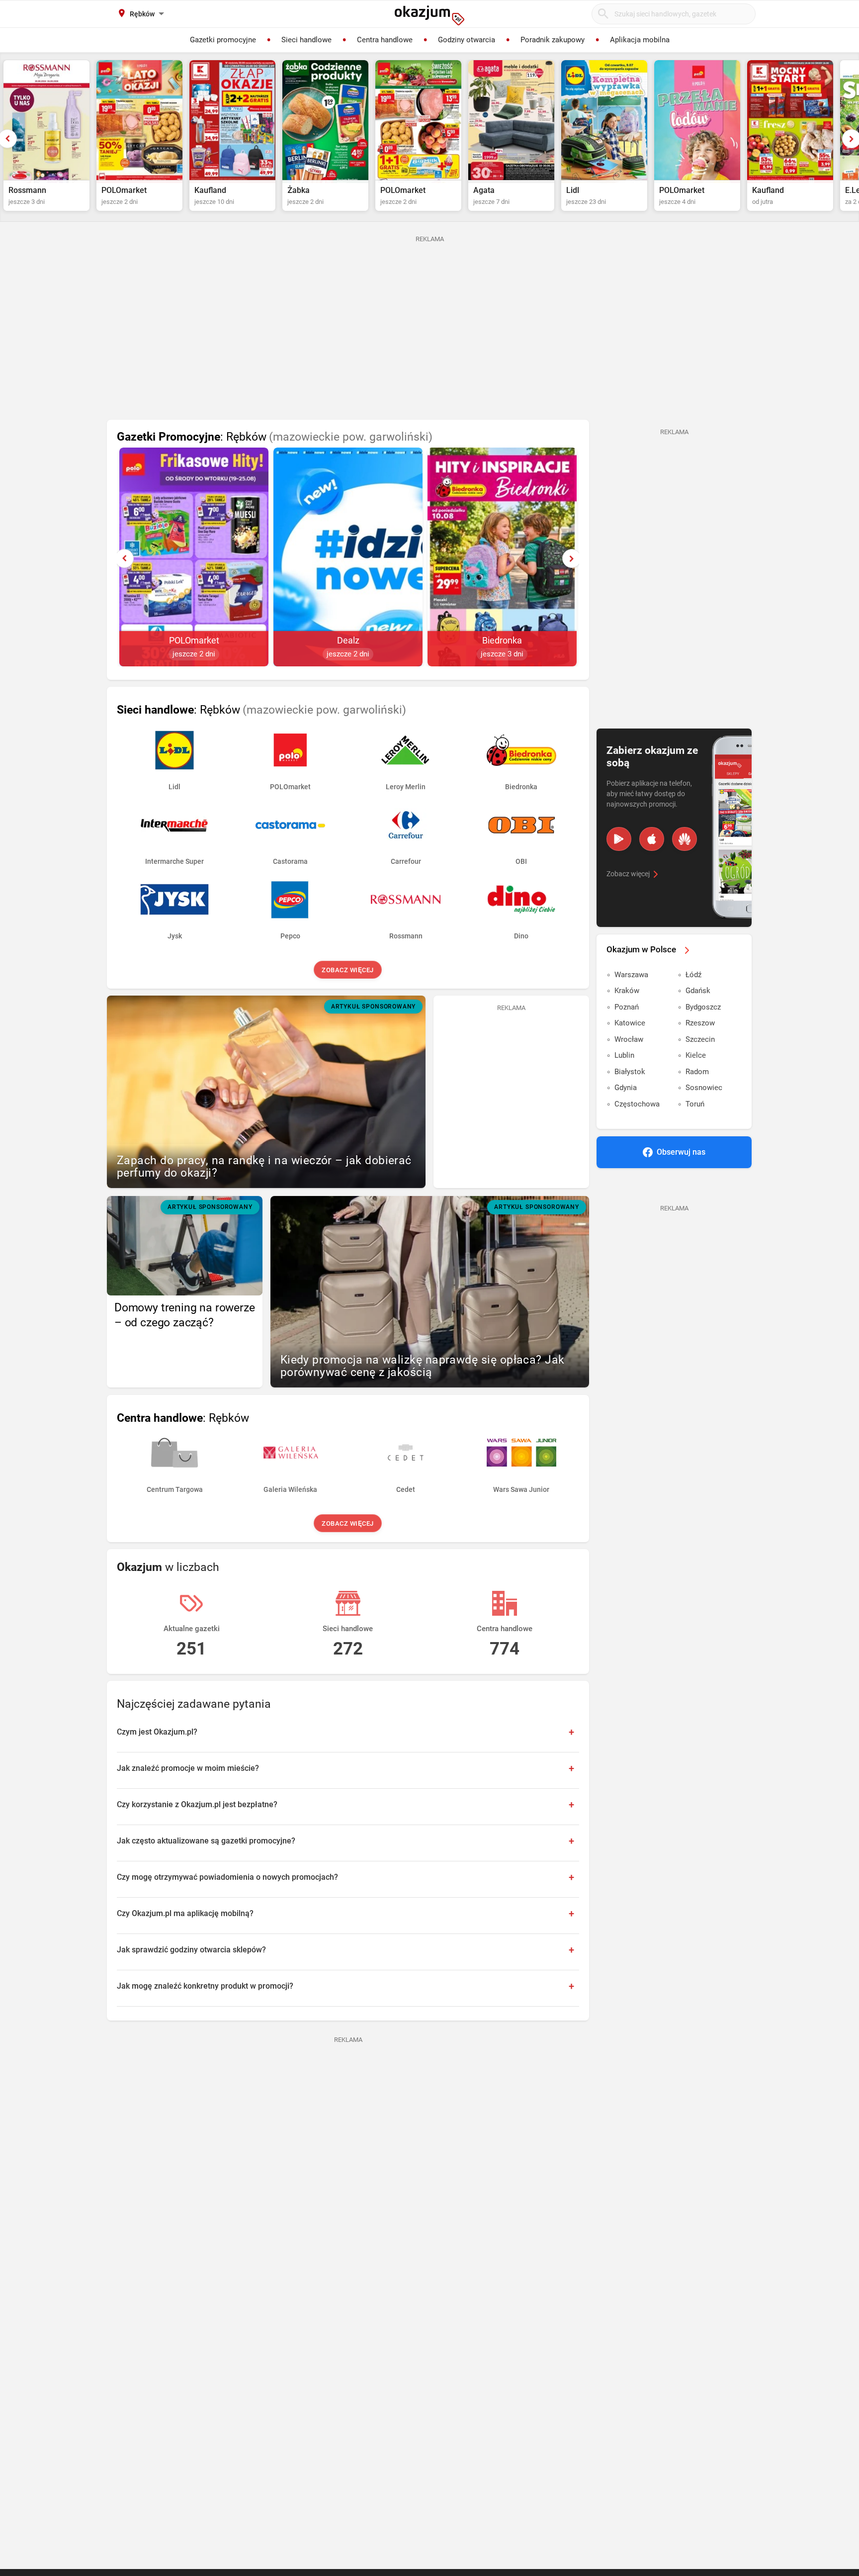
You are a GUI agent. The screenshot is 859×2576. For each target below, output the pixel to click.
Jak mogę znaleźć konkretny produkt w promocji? (205, 1986)
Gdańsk (698, 991)
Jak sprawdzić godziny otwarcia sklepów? (191, 1950)
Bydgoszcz (703, 1007)
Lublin (624, 1055)
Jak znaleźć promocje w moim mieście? (188, 1768)
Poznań (627, 1007)
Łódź (693, 975)
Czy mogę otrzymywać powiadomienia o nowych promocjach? (227, 1877)
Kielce (696, 1055)
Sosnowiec (704, 1088)
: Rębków (275, 437)
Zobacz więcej (348, 970)
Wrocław (629, 1039)
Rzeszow (700, 1023)
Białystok (630, 1072)
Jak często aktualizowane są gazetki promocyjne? (206, 1841)
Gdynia (626, 1088)
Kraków (627, 991)
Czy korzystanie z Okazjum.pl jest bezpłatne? (197, 1804)
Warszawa (631, 975)
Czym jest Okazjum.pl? (157, 1732)
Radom (697, 1072)
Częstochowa (637, 1104)
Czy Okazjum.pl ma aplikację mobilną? (185, 1913)
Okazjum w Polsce (641, 949)
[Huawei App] (685, 839)
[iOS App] (652, 839)
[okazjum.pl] (429, 15)
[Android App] (619, 839)
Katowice (630, 1023)
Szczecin (700, 1039)
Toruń (695, 1104)
